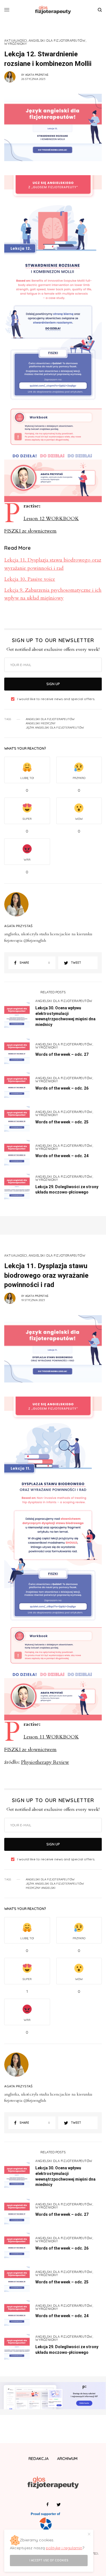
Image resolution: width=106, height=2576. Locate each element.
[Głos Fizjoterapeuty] (53, 10)
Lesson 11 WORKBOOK (51, 1737)
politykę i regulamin (64, 2548)
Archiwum (67, 2459)
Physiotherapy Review (45, 1762)
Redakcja (39, 2459)
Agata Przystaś (37, 75)
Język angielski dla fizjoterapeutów (55, 728)
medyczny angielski (41, 1888)
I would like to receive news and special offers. (56, 699)
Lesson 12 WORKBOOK (51, 519)
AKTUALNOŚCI (16, 41)
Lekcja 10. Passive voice (30, 579)
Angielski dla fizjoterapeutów (50, 719)
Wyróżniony (16, 44)
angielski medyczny (41, 723)
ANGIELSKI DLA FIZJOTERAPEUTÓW (57, 41)
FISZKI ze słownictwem (30, 531)
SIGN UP (53, 684)
